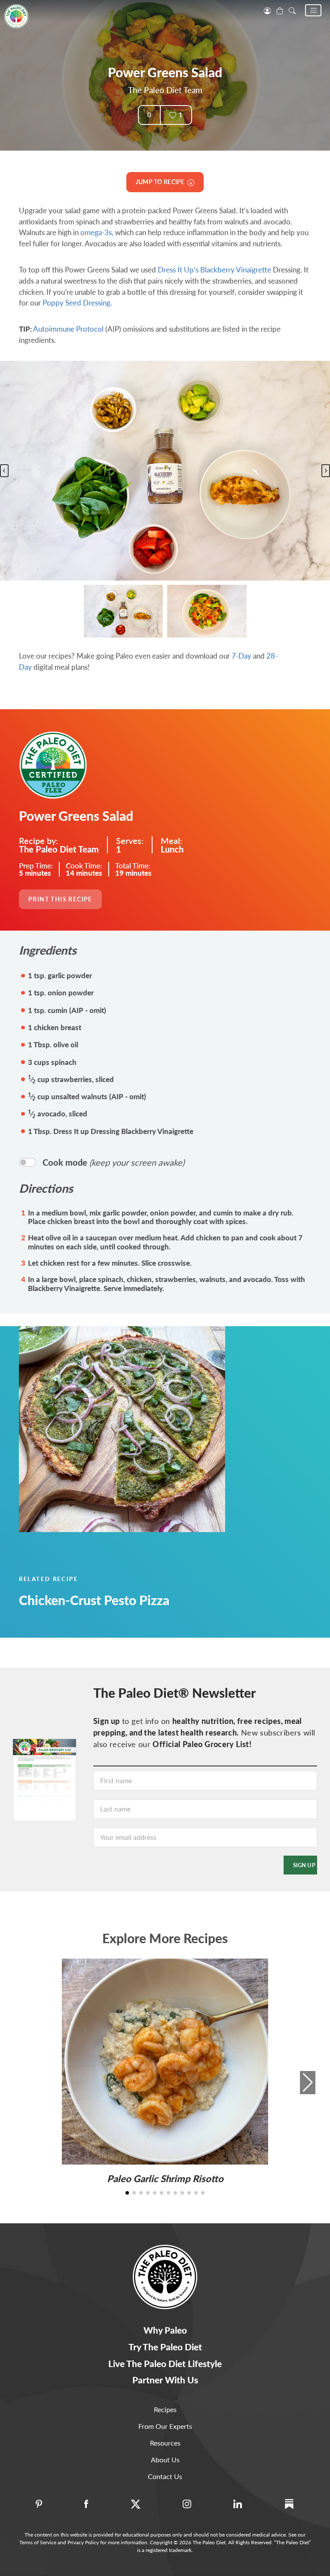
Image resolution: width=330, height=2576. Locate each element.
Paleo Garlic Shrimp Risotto (165, 2178)
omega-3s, (97, 232)
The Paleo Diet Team (165, 90)
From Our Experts (165, 2426)
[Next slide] (326, 471)
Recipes (165, 2409)
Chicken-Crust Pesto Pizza (94, 1600)
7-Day (241, 656)
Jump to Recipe (162, 182)
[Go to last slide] (4, 471)
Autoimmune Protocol (68, 329)
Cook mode (113, 1162)
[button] (313, 10)
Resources (165, 2443)
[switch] (27, 1162)
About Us (165, 2460)
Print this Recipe (60, 899)
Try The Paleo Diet (165, 2347)
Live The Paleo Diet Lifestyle (165, 2363)
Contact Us (165, 2476)
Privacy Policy (83, 2542)
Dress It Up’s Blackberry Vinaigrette (214, 270)
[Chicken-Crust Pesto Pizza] (165, 1429)
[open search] (292, 10)
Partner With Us (165, 2380)
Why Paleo (165, 2330)
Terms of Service (38, 2542)
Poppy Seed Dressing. (77, 303)
